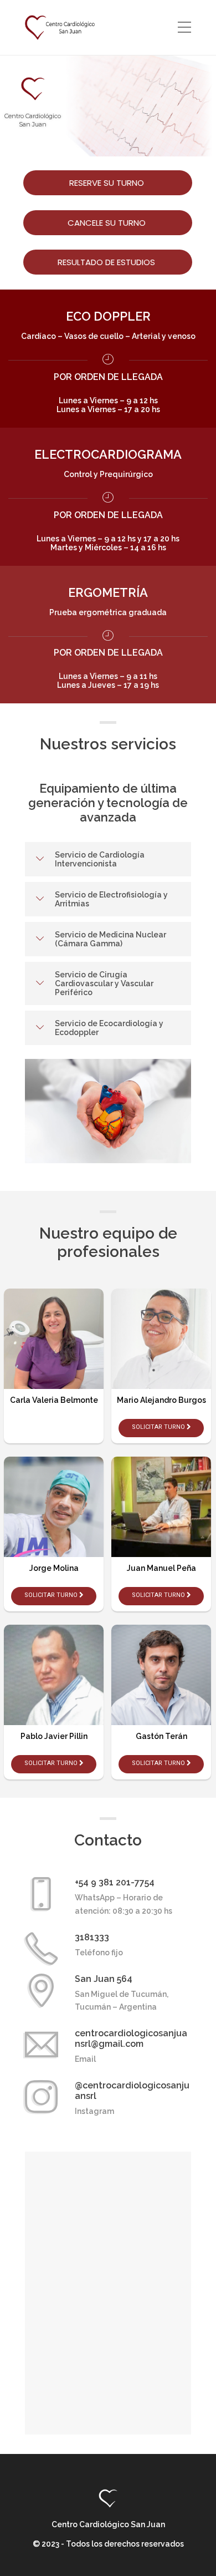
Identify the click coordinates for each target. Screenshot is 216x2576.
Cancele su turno (108, 223)
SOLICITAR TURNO (52, 1595)
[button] (108, 859)
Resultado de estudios (107, 262)
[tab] (108, 859)
